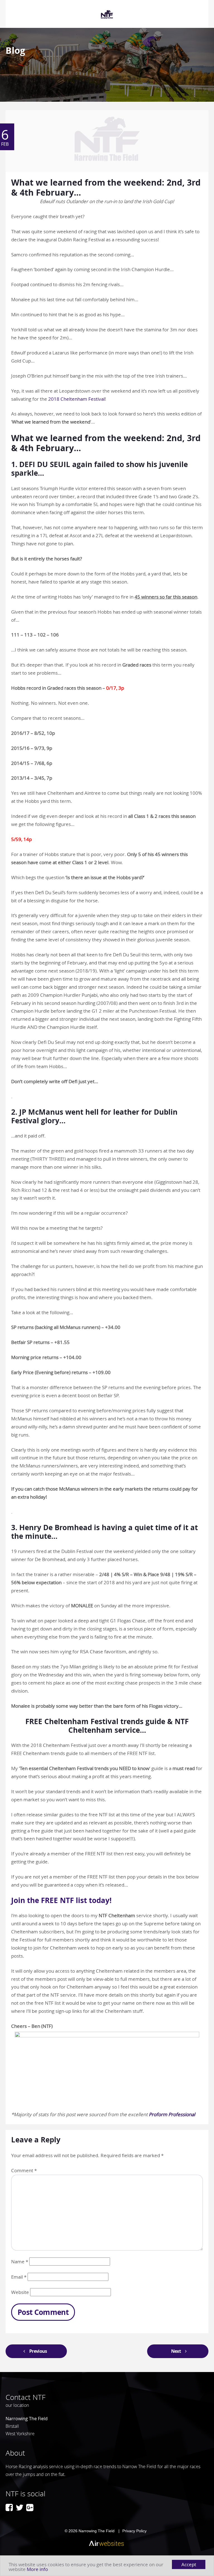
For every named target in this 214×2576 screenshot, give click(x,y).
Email (19, 2277)
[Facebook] (9, 2507)
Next (176, 2351)
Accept (189, 2564)
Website (20, 2292)
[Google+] (30, 2507)
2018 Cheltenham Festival (76, 399)
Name (20, 2262)
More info (37, 2569)
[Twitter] (20, 2507)
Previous (38, 2351)
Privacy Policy (134, 2531)
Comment (24, 2170)
